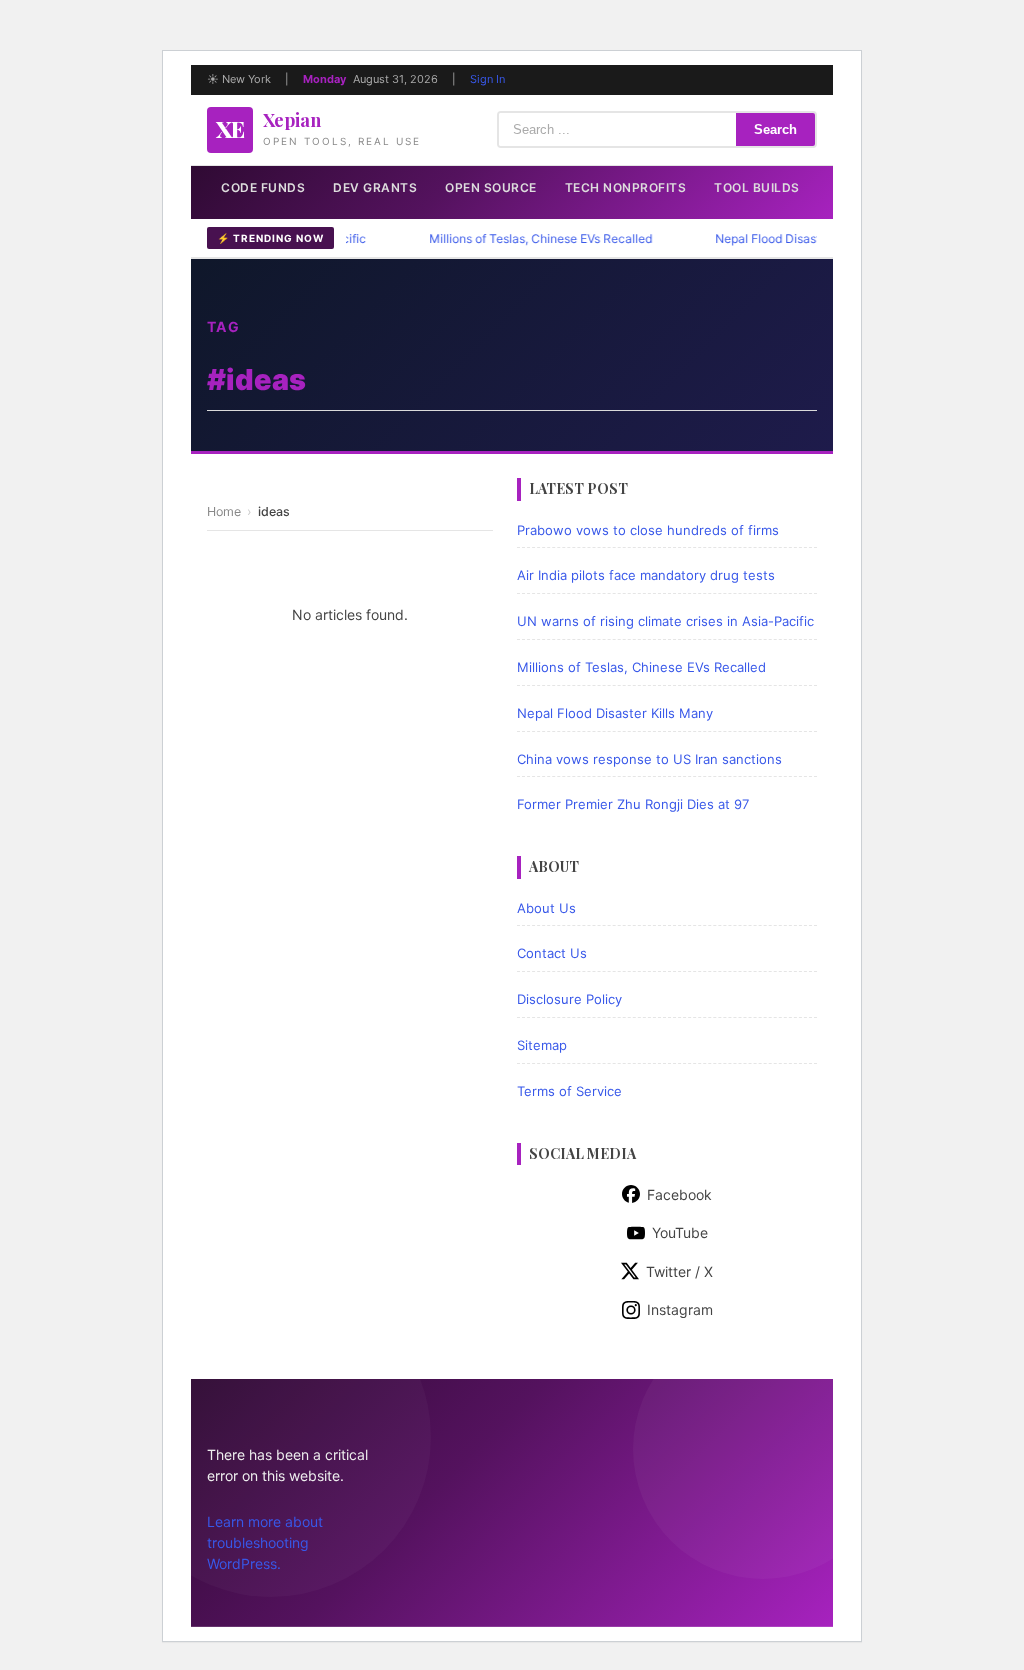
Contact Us (552, 953)
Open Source (491, 187)
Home (224, 511)
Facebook (679, 1194)
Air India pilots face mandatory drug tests (646, 575)
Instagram (680, 1309)
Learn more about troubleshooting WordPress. (265, 1542)
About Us (546, 908)
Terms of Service (569, 1091)
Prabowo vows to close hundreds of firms (648, 530)
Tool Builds (757, 187)
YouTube (680, 1232)
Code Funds (263, 187)
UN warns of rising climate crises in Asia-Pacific (665, 621)
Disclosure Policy (569, 999)
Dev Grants (375, 187)
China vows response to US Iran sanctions (649, 759)
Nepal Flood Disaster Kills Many (782, 238)
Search (775, 129)
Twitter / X (679, 1271)
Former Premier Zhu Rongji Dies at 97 (633, 804)
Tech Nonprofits (626, 187)
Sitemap (542, 1045)
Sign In (487, 79)
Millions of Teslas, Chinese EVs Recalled (519, 238)
